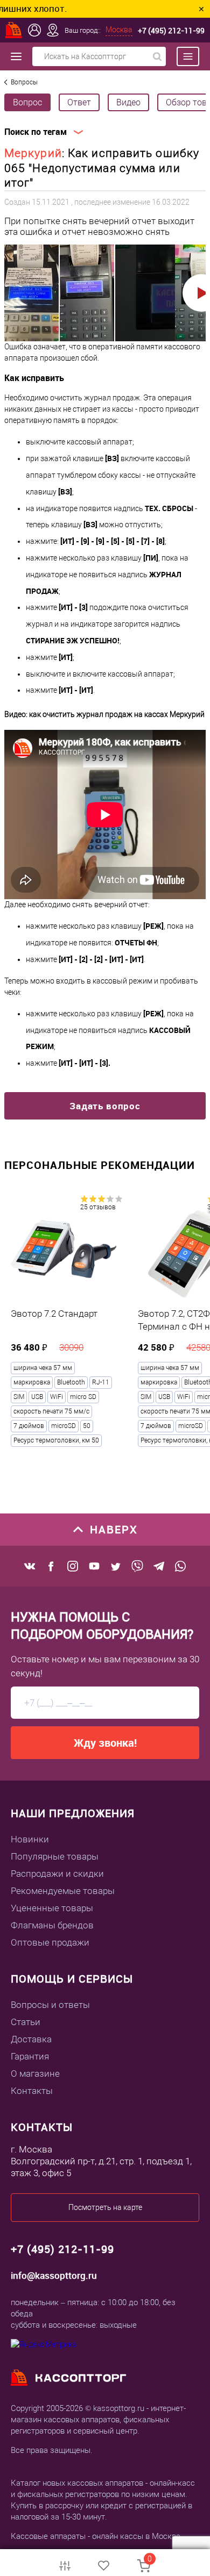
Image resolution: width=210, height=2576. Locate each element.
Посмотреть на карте (105, 2207)
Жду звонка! (105, 1743)
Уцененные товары (52, 1908)
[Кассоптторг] (14, 30)
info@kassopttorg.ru (54, 2275)
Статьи (26, 2022)
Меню (183, 56)
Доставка (31, 2039)
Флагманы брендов (52, 1925)
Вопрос (27, 102)
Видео (128, 102)
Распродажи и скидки (57, 1874)
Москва (119, 30)
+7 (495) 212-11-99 (171, 30)
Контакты (32, 2091)
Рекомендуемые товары (63, 1891)
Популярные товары (55, 1856)
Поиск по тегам (36, 132)
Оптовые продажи (50, 1942)
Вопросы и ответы (50, 2005)
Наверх (114, 1529)
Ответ (79, 102)
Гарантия (30, 2056)
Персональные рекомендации (100, 1165)
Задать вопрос (105, 1106)
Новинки (30, 1839)
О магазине (35, 2073)
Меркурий (33, 153)
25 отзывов (98, 1207)
